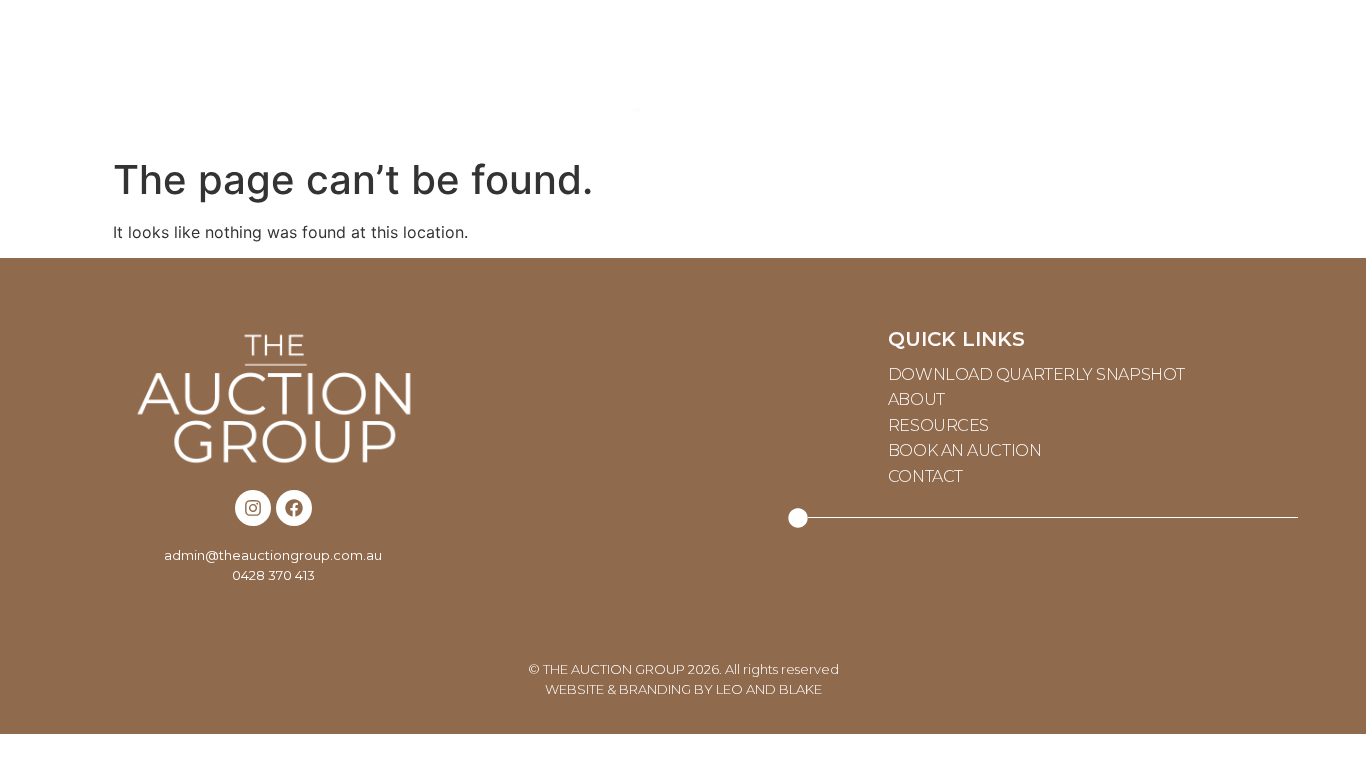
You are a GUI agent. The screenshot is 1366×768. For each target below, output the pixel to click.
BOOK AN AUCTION (964, 450)
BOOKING (937, 74)
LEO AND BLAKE (769, 689)
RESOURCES (416, 74)
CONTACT (1166, 74)
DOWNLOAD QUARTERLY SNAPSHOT (1036, 374)
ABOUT (187, 74)
